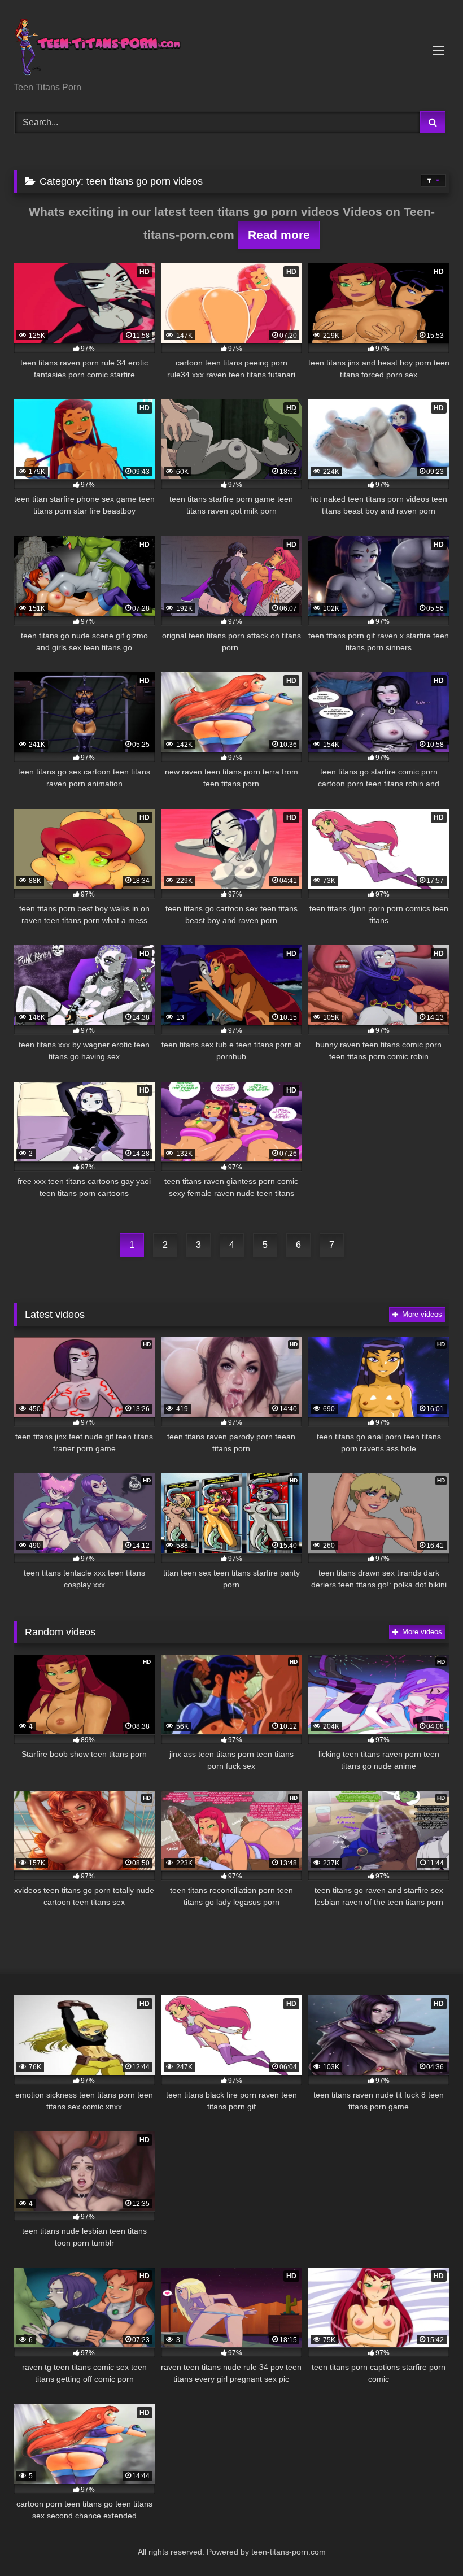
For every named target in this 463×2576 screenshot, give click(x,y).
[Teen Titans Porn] (231, 45)
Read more (279, 235)
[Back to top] (428, 2542)
